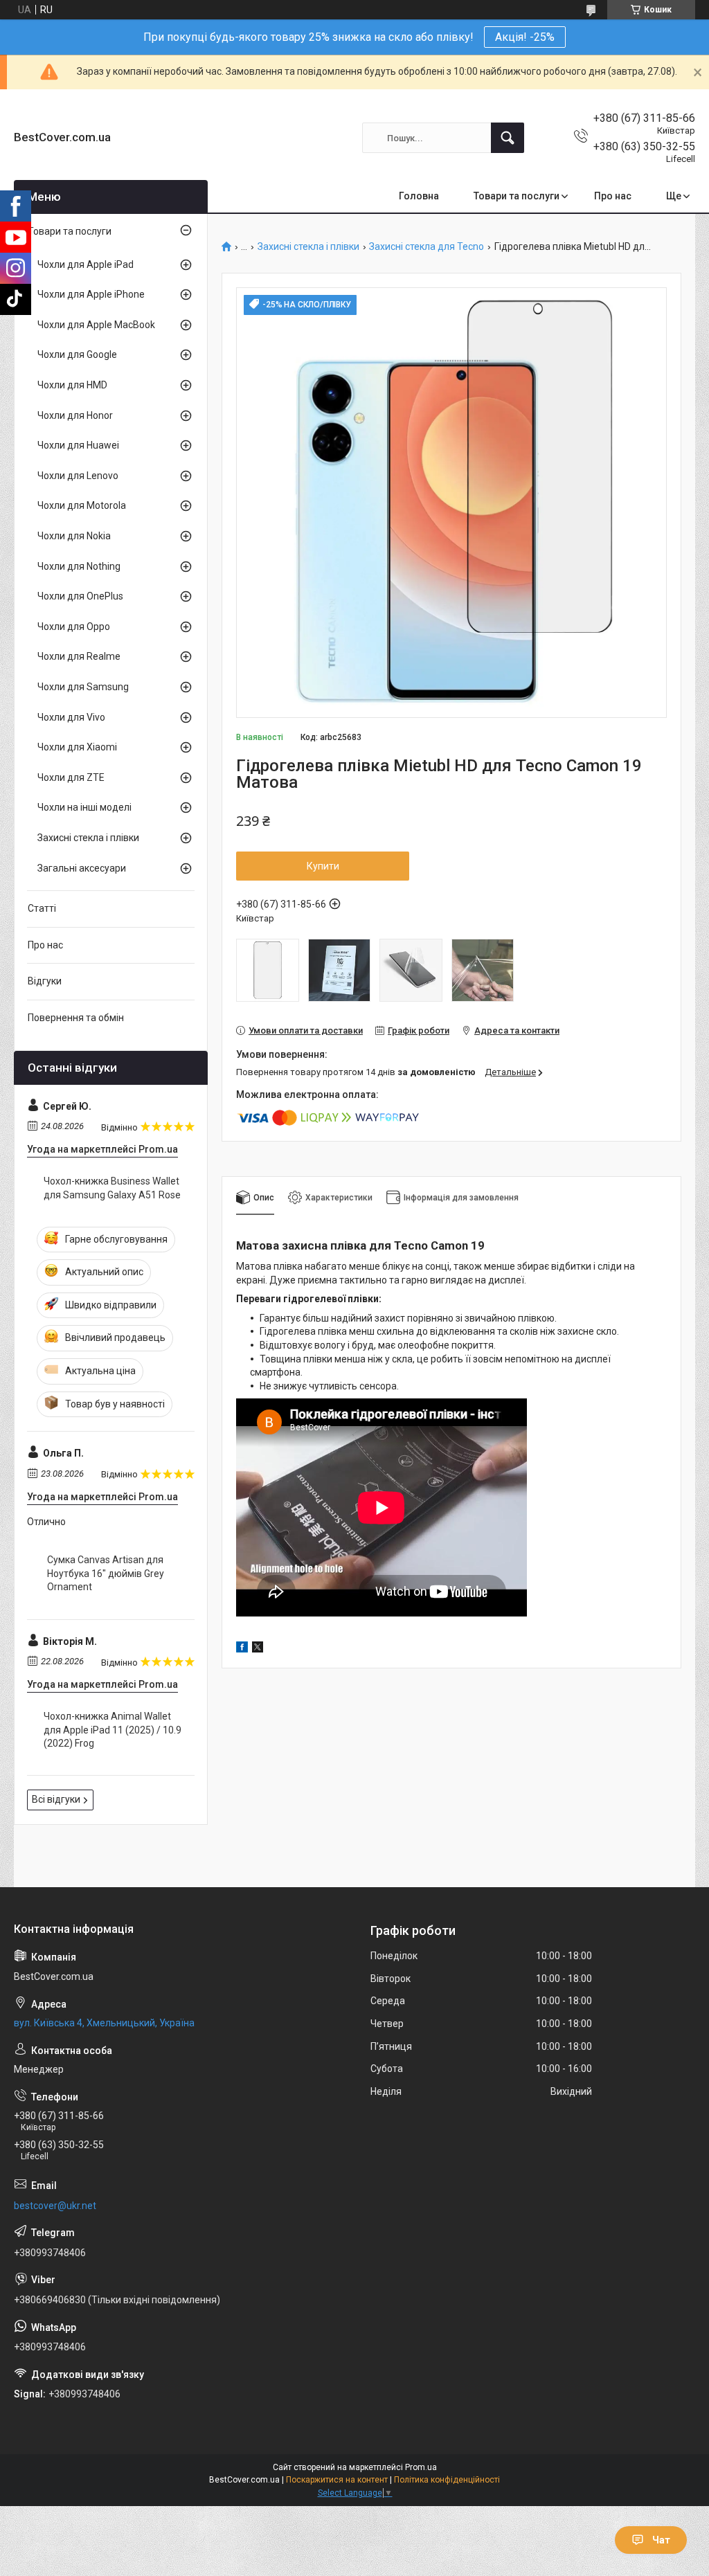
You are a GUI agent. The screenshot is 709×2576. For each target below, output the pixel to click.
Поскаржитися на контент (337, 2480)
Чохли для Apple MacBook (96, 325)
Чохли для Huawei (78, 445)
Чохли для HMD (72, 385)
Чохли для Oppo (74, 627)
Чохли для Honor (75, 415)
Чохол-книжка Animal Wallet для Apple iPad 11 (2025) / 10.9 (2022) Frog (113, 1730)
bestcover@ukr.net (55, 2206)
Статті (42, 908)
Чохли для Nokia (74, 536)
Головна (419, 196)
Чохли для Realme (79, 656)
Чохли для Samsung (83, 687)
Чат (661, 2540)
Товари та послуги (517, 196)
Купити (323, 866)
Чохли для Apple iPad (86, 264)
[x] (258, 1649)
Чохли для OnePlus (80, 596)
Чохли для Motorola (82, 505)
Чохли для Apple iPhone (91, 294)
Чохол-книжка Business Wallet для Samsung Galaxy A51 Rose (112, 1188)
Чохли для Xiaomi (77, 747)
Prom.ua (421, 2467)
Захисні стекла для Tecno (427, 247)
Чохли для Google (77, 354)
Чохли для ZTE (71, 777)
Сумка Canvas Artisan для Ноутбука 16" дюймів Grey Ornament (106, 1573)
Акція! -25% (525, 37)
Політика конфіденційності (447, 2480)
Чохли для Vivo (71, 717)
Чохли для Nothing (79, 566)
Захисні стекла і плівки (308, 247)
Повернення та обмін (76, 1018)
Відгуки (45, 981)
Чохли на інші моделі (84, 807)
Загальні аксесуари (82, 868)
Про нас (613, 196)
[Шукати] (508, 138)
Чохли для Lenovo (78, 476)
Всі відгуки (56, 1799)
